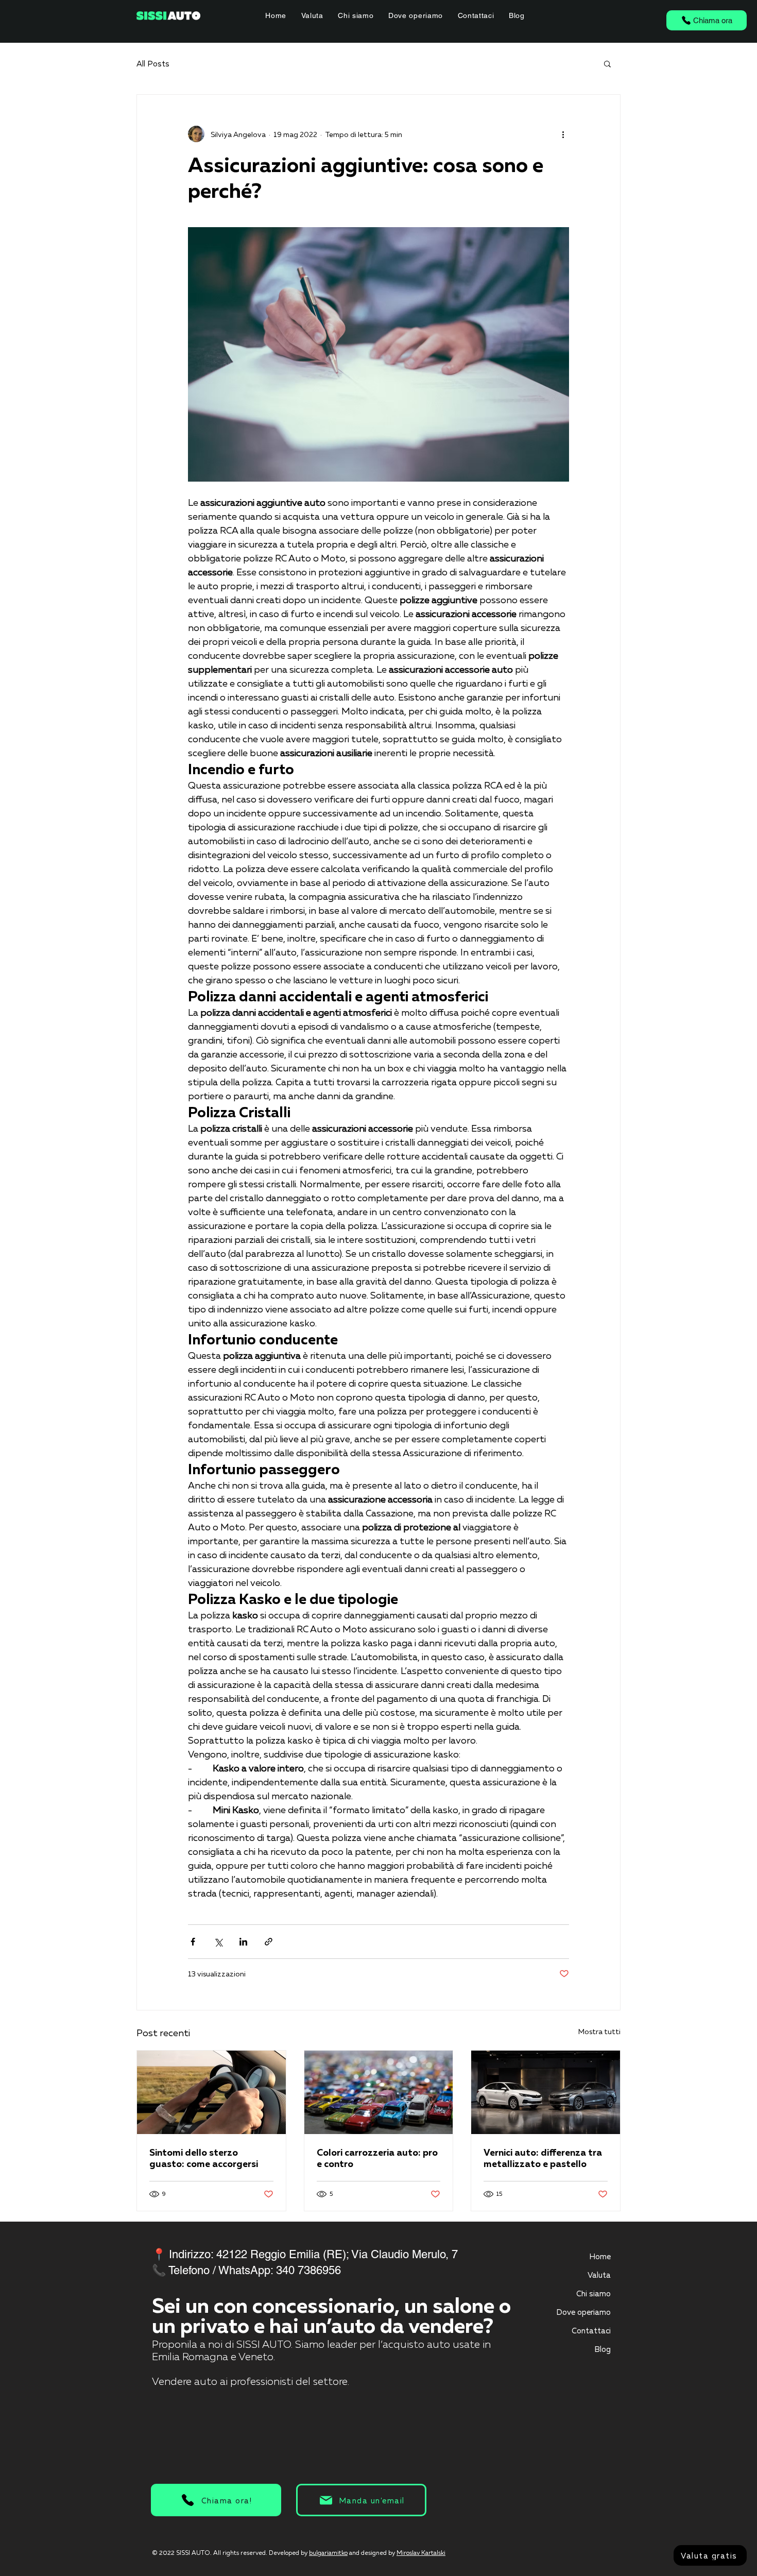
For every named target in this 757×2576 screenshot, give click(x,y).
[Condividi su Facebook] (193, 1942)
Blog (603, 2349)
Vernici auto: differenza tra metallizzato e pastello (543, 2158)
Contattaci (591, 2330)
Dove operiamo (583, 2312)
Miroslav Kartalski (421, 2553)
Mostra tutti (599, 2031)
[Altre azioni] (563, 134)
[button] (607, 63)
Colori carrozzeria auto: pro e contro (377, 2158)
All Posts (153, 63)
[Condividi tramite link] (269, 1942)
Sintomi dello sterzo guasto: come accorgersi (204, 2158)
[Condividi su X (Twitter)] (218, 1942)
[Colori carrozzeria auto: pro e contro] (379, 2092)
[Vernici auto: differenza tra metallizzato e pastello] (546, 2092)
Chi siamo (593, 2293)
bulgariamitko (328, 2553)
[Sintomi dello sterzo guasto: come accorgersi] (211, 2092)
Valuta (599, 2275)
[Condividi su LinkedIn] (243, 1942)
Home (600, 2256)
